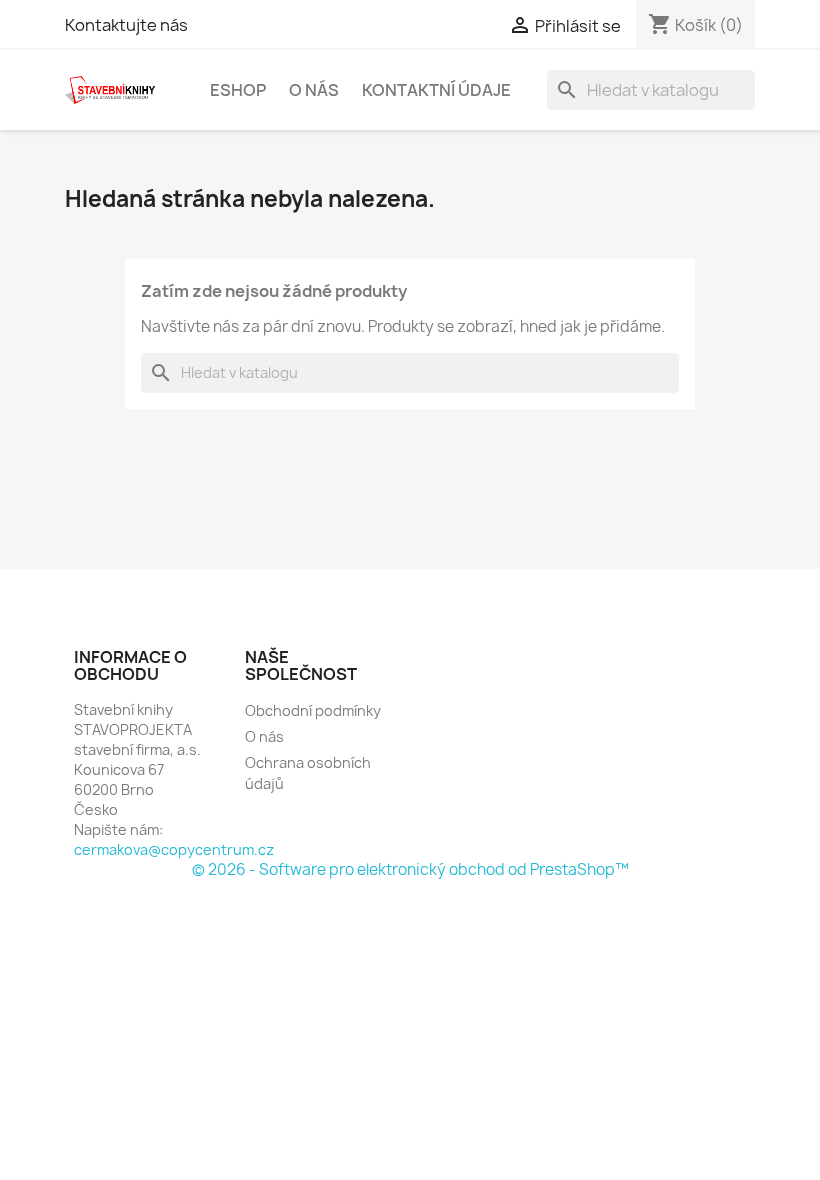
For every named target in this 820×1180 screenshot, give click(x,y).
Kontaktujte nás (126, 25)
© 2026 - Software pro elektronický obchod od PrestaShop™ (410, 869)
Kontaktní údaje (436, 90)
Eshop (238, 90)
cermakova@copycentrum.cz (174, 849)
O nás (314, 90)
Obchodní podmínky (313, 710)
